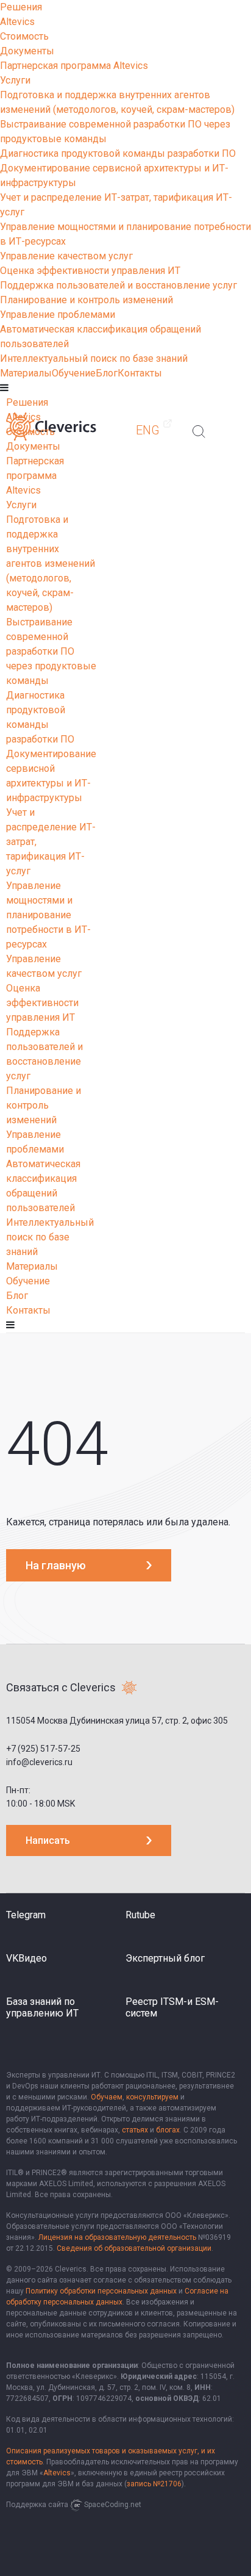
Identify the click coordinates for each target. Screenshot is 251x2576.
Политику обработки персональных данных (101, 2291)
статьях (135, 2130)
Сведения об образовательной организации (134, 2248)
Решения (21, 7)
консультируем (152, 2097)
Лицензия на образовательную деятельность (117, 2237)
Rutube (140, 1915)
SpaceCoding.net (113, 2505)
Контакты (140, 373)
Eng (148, 430)
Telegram (26, 1915)
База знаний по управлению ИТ (42, 2007)
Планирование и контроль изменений (87, 300)
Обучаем (107, 2097)
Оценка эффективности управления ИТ (90, 271)
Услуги (15, 80)
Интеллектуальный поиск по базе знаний (94, 358)
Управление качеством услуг (66, 256)
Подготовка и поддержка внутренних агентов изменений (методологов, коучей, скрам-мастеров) (51, 563)
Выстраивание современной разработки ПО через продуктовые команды (51, 651)
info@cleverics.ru (39, 1762)
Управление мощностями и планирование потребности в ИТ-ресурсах (48, 915)
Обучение (74, 373)
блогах (168, 2130)
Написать (48, 1840)
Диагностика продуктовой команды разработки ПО (118, 153)
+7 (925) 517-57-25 (43, 1749)
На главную (56, 1565)
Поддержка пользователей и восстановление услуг (118, 285)
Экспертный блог (165, 1958)
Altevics (17, 22)
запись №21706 (154, 2484)
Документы (27, 51)
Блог (107, 373)
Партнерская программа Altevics (74, 66)
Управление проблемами (58, 315)
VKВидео (27, 1958)
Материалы (26, 373)
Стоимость (24, 36)
